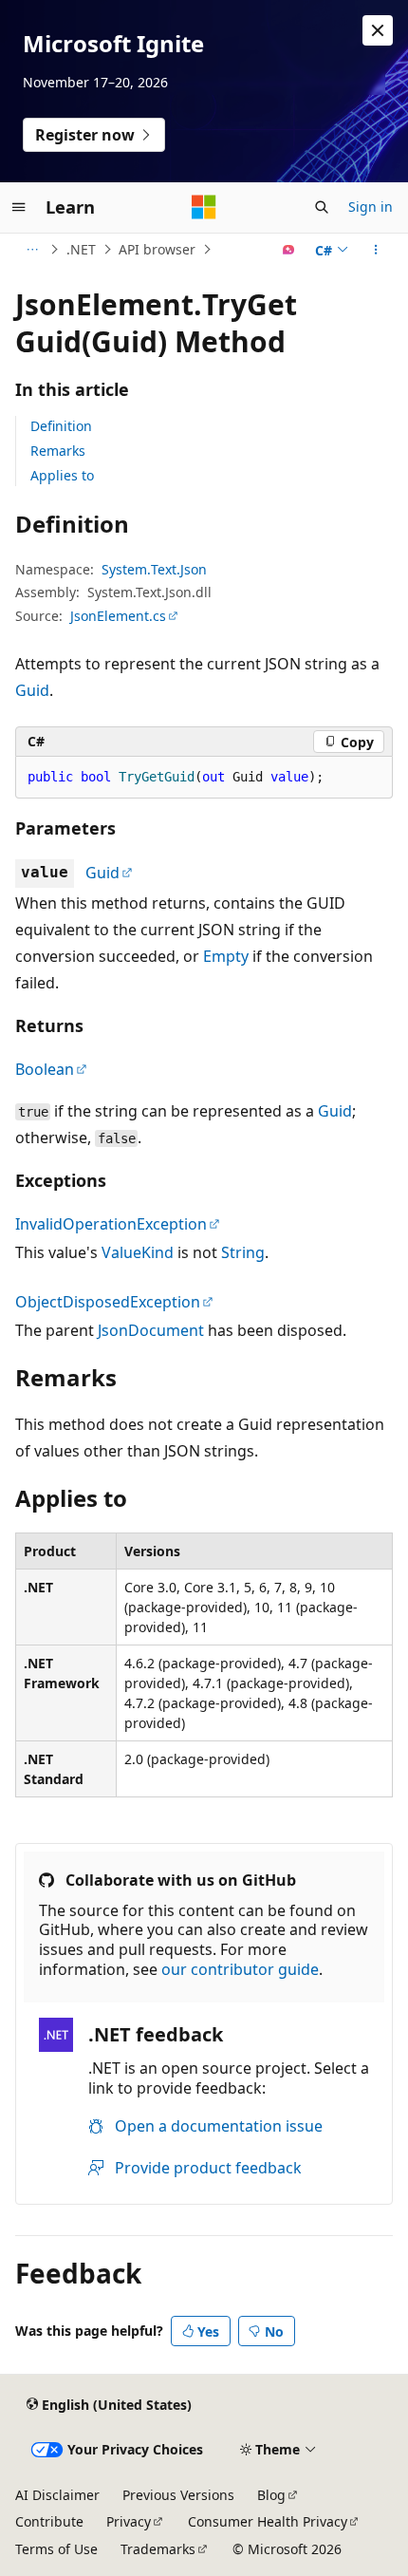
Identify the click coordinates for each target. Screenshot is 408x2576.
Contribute (49, 2521)
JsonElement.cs (118, 616)
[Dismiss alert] (378, 30)
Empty (226, 956)
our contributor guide (240, 1969)
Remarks (58, 451)
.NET (81, 249)
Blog (271, 2495)
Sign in (371, 207)
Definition (61, 426)
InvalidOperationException (111, 1224)
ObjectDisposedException (108, 1302)
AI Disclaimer (57, 2495)
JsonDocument (151, 1330)
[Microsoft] (204, 207)
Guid (32, 690)
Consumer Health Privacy (268, 2521)
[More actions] (376, 250)
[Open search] (322, 207)
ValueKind (138, 1252)
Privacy (129, 2521)
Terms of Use (56, 2549)
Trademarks (158, 2549)
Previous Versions (178, 2495)
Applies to (62, 475)
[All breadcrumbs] (32, 250)
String (243, 1252)
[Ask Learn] (289, 250)
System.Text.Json (154, 569)
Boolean (45, 1069)
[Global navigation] (19, 207)
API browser (157, 249)
